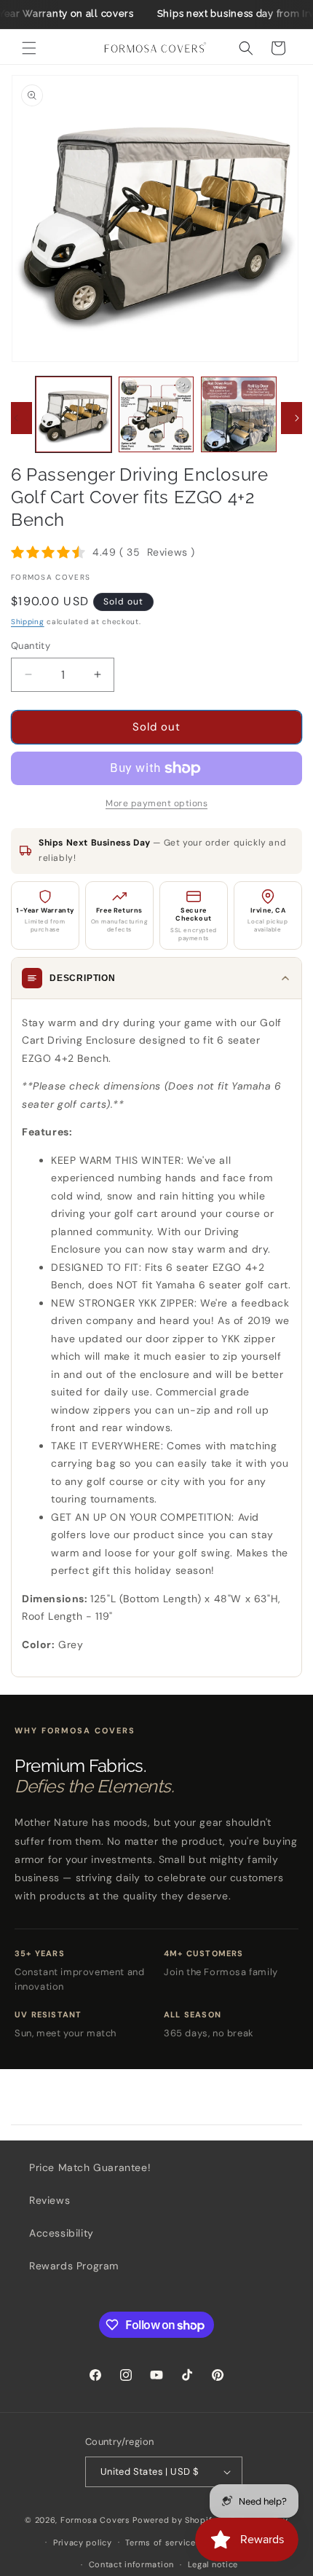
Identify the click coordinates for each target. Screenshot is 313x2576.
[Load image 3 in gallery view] (239, 414)
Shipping (28, 622)
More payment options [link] (156, 803)
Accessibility (62, 2233)
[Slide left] (16, 418)
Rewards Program (74, 2266)
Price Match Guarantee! (90, 2167)
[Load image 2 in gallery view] (156, 414)
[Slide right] (297, 418)
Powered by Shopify (175, 2520)
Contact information (131, 2564)
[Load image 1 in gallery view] (74, 414)
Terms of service (160, 2542)
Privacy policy (83, 2542)
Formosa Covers (95, 2520)
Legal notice (213, 2564)
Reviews (49, 2200)
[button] (29, 48)
